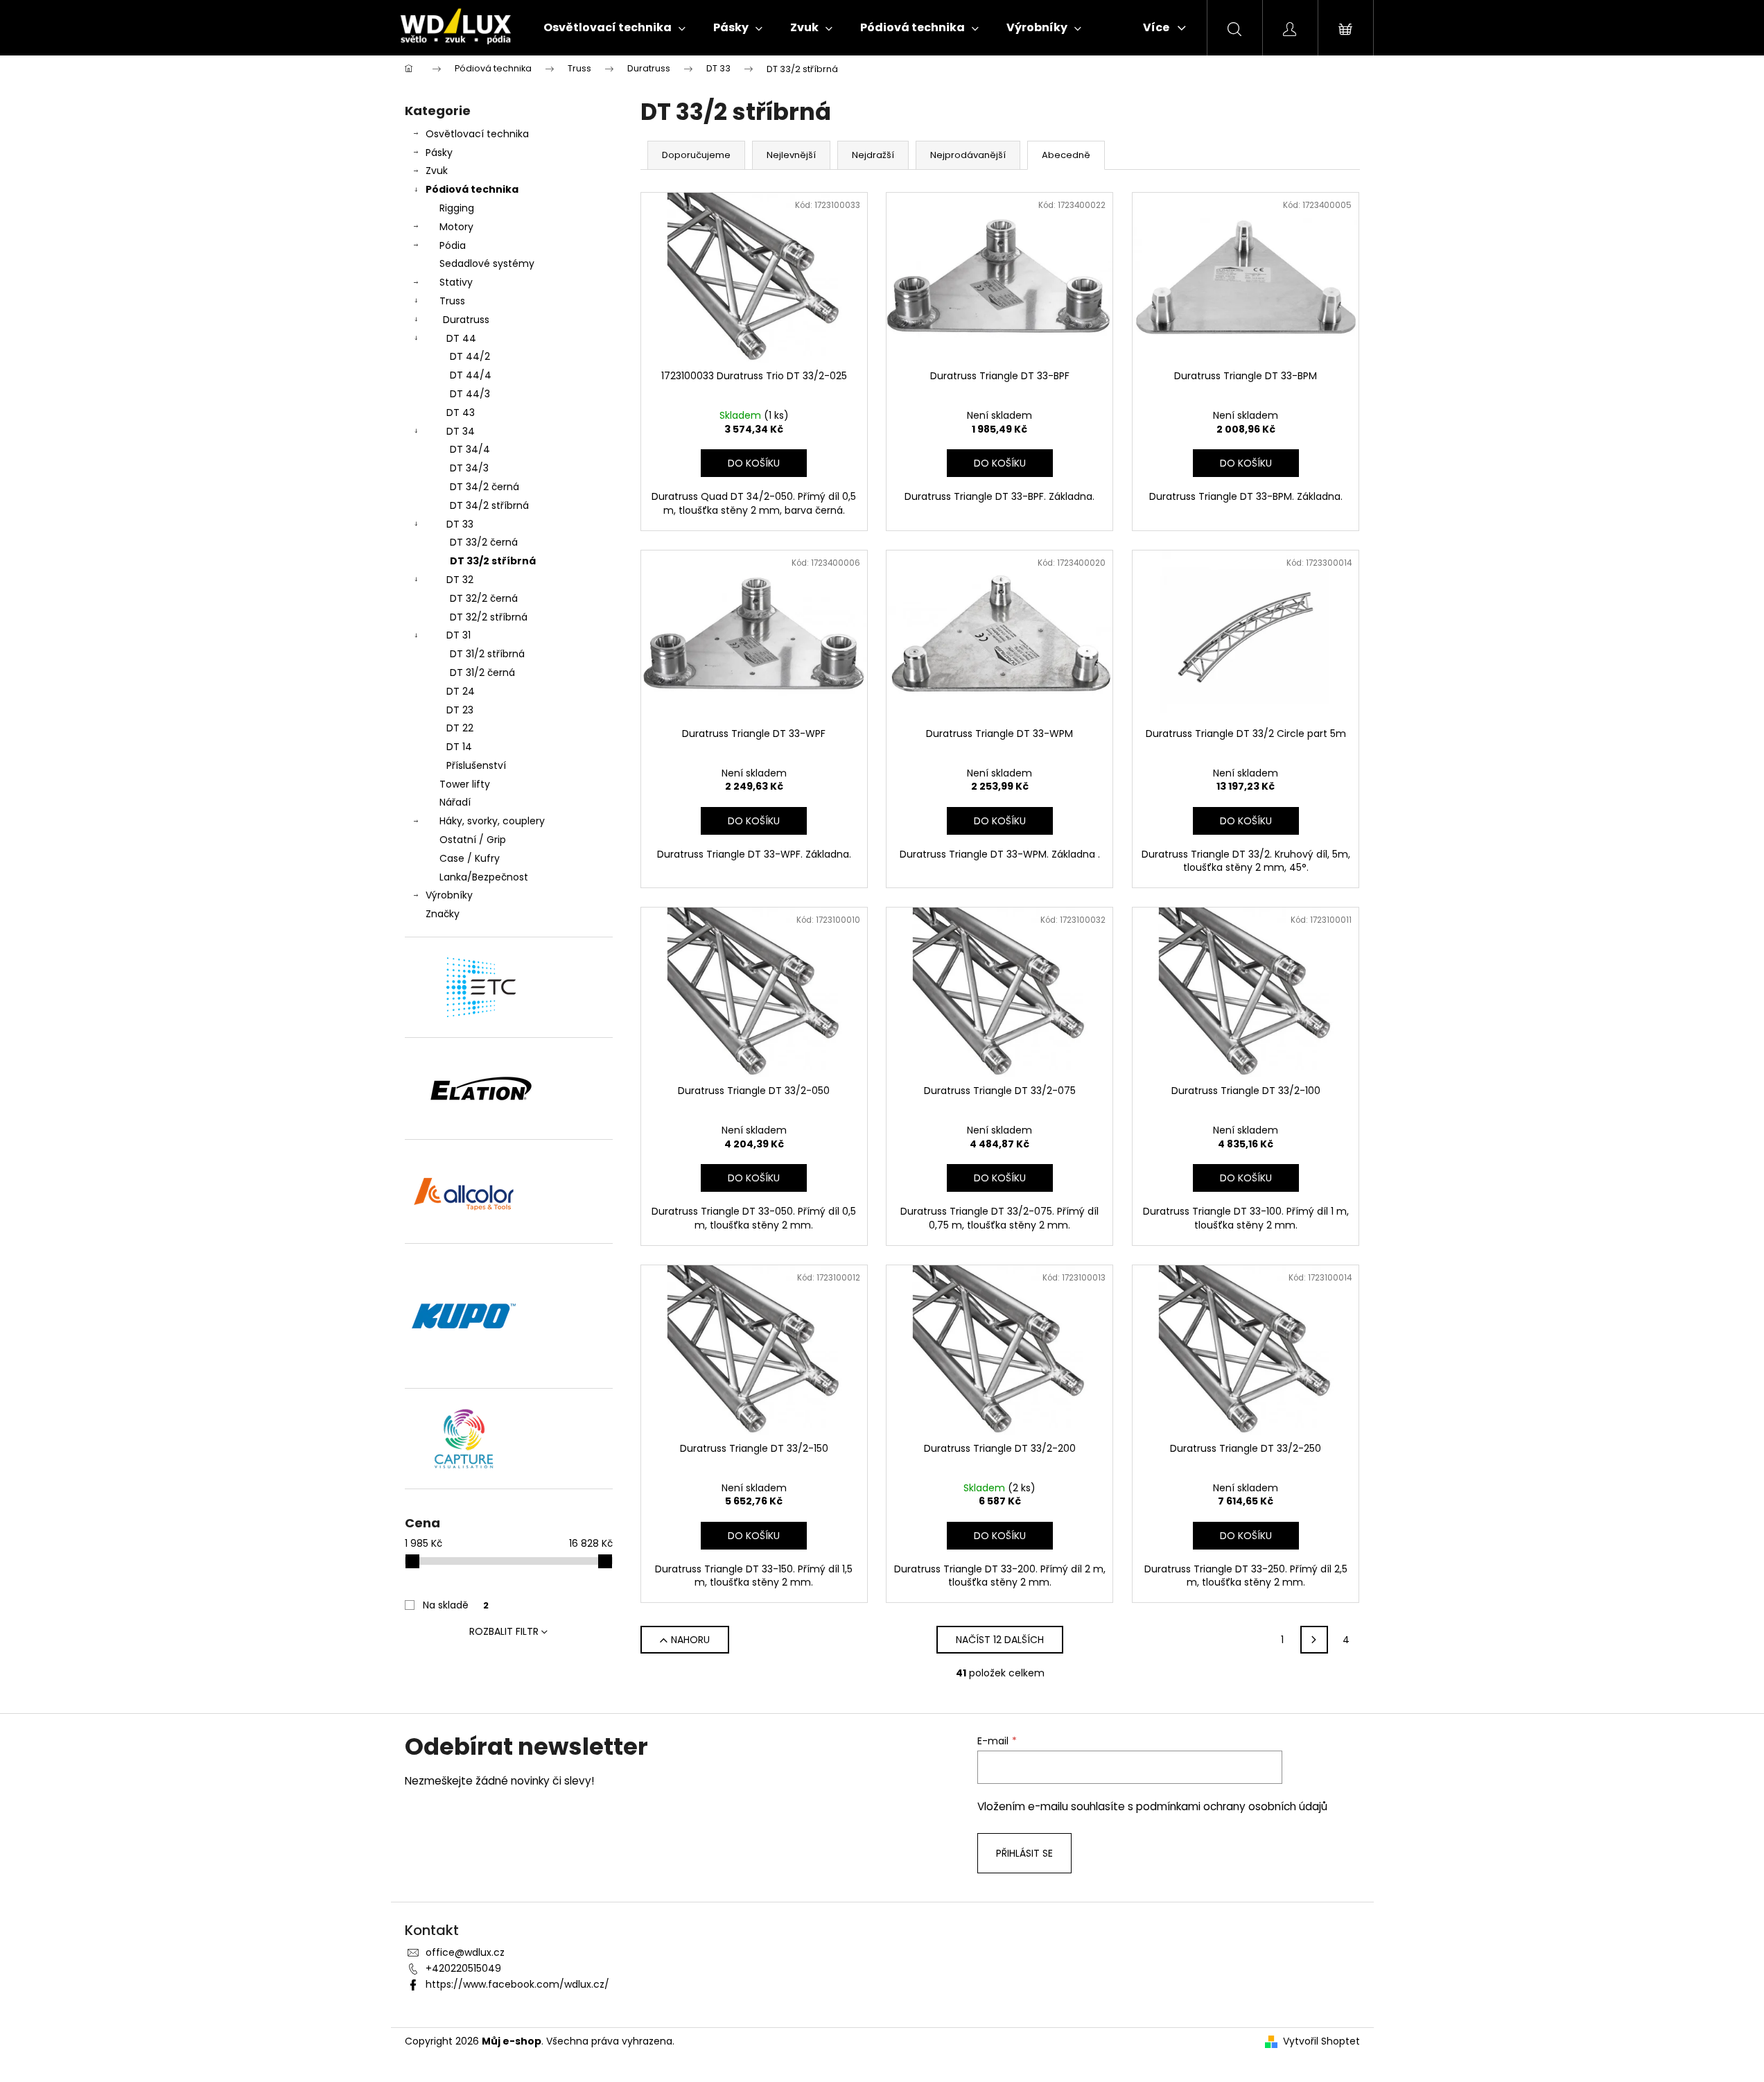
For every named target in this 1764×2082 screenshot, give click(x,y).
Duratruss (466, 320)
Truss (452, 301)
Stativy (456, 282)
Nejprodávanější (968, 155)
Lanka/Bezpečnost (484, 877)
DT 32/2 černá (484, 598)
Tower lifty (465, 784)
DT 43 (461, 413)
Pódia (453, 245)
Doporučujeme (696, 155)
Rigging (457, 208)
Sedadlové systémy (487, 263)
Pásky (439, 153)
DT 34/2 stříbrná (489, 505)
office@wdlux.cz (465, 1952)
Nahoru (690, 1640)
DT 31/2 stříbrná (487, 654)
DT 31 (459, 635)
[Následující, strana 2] (1314, 1640)
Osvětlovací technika (477, 134)
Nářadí (455, 802)
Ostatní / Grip (473, 840)
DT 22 (460, 728)
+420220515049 (463, 1968)
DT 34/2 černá (484, 487)
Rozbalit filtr (504, 1631)
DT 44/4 (471, 375)
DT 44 (461, 338)
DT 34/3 (469, 468)
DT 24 (461, 691)
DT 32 (460, 580)
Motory (456, 227)
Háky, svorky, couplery (492, 821)
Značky (443, 914)
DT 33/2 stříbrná (493, 561)
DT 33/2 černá (484, 542)
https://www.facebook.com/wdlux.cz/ (517, 1984)
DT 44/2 (470, 356)
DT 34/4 (470, 449)
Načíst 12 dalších (1000, 1640)
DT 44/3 (470, 394)
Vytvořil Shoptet (1321, 2041)
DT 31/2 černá (482, 673)
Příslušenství (476, 765)
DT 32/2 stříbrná (489, 617)
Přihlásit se (1024, 1853)
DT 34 (461, 431)
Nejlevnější (791, 155)
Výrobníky (449, 895)
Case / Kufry (470, 858)
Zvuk (437, 171)
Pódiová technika (472, 189)
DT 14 (459, 747)
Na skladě (456, 1605)
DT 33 (460, 524)
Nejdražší (873, 155)
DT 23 (460, 710)
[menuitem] (614, 28)
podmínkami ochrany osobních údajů (1232, 1806)
